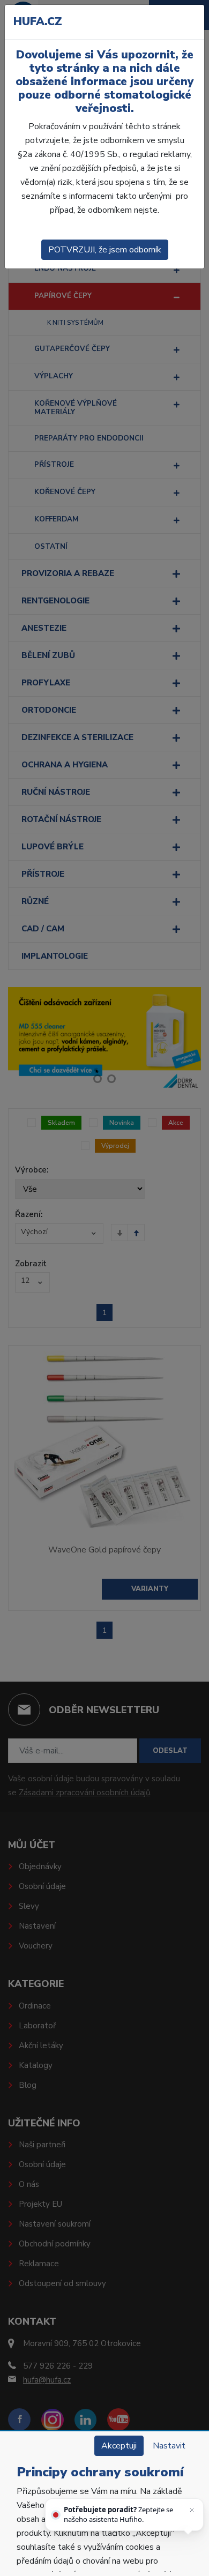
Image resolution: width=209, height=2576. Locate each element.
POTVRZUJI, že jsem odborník (105, 250)
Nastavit (169, 2446)
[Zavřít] (192, 2510)
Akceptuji (119, 2446)
